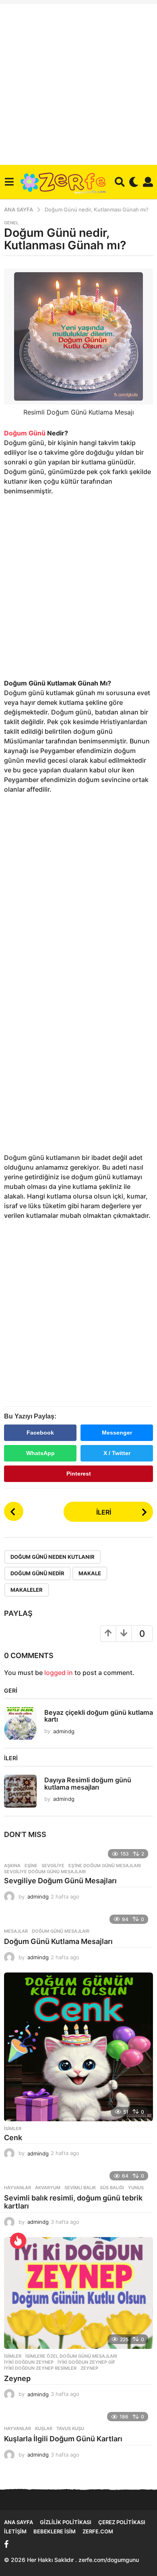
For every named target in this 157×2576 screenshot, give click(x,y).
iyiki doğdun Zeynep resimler (40, 2368)
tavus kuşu (70, 2428)
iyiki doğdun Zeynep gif (86, 2362)
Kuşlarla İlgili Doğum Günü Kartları (63, 2439)
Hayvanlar (18, 2188)
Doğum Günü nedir (37, 1573)
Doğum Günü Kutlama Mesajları (58, 1941)
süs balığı (112, 2188)
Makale (90, 1573)
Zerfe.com (98, 2531)
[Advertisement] (78, 82)
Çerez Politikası (122, 2522)
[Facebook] (6, 2544)
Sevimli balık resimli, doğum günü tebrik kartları (73, 2202)
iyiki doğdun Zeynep (29, 2362)
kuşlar (44, 2428)
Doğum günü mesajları (61, 1931)
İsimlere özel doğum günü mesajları (71, 2356)
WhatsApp (40, 1453)
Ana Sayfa (19, 2522)
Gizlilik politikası (66, 2522)
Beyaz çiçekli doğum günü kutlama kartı (99, 1716)
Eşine (31, 1866)
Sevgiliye (53, 1866)
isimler (13, 2129)
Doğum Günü (25, 433)
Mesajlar (16, 1931)
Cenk (13, 2138)
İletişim (15, 2531)
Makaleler (27, 1590)
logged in (59, 1673)
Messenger (117, 1433)
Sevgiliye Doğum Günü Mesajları (60, 1881)
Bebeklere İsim (55, 2531)
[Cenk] (78, 2047)
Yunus (136, 2188)
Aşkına (12, 1866)
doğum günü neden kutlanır (53, 1557)
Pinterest (79, 1474)
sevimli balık (80, 2188)
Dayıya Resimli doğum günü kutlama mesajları (88, 1783)
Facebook (40, 1433)
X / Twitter (117, 1453)
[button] (9, 182)
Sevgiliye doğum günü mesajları (45, 1872)
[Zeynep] (78, 2293)
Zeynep (89, 2368)
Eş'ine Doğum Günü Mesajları (105, 1866)
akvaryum (48, 2188)
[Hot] (18, 2241)
